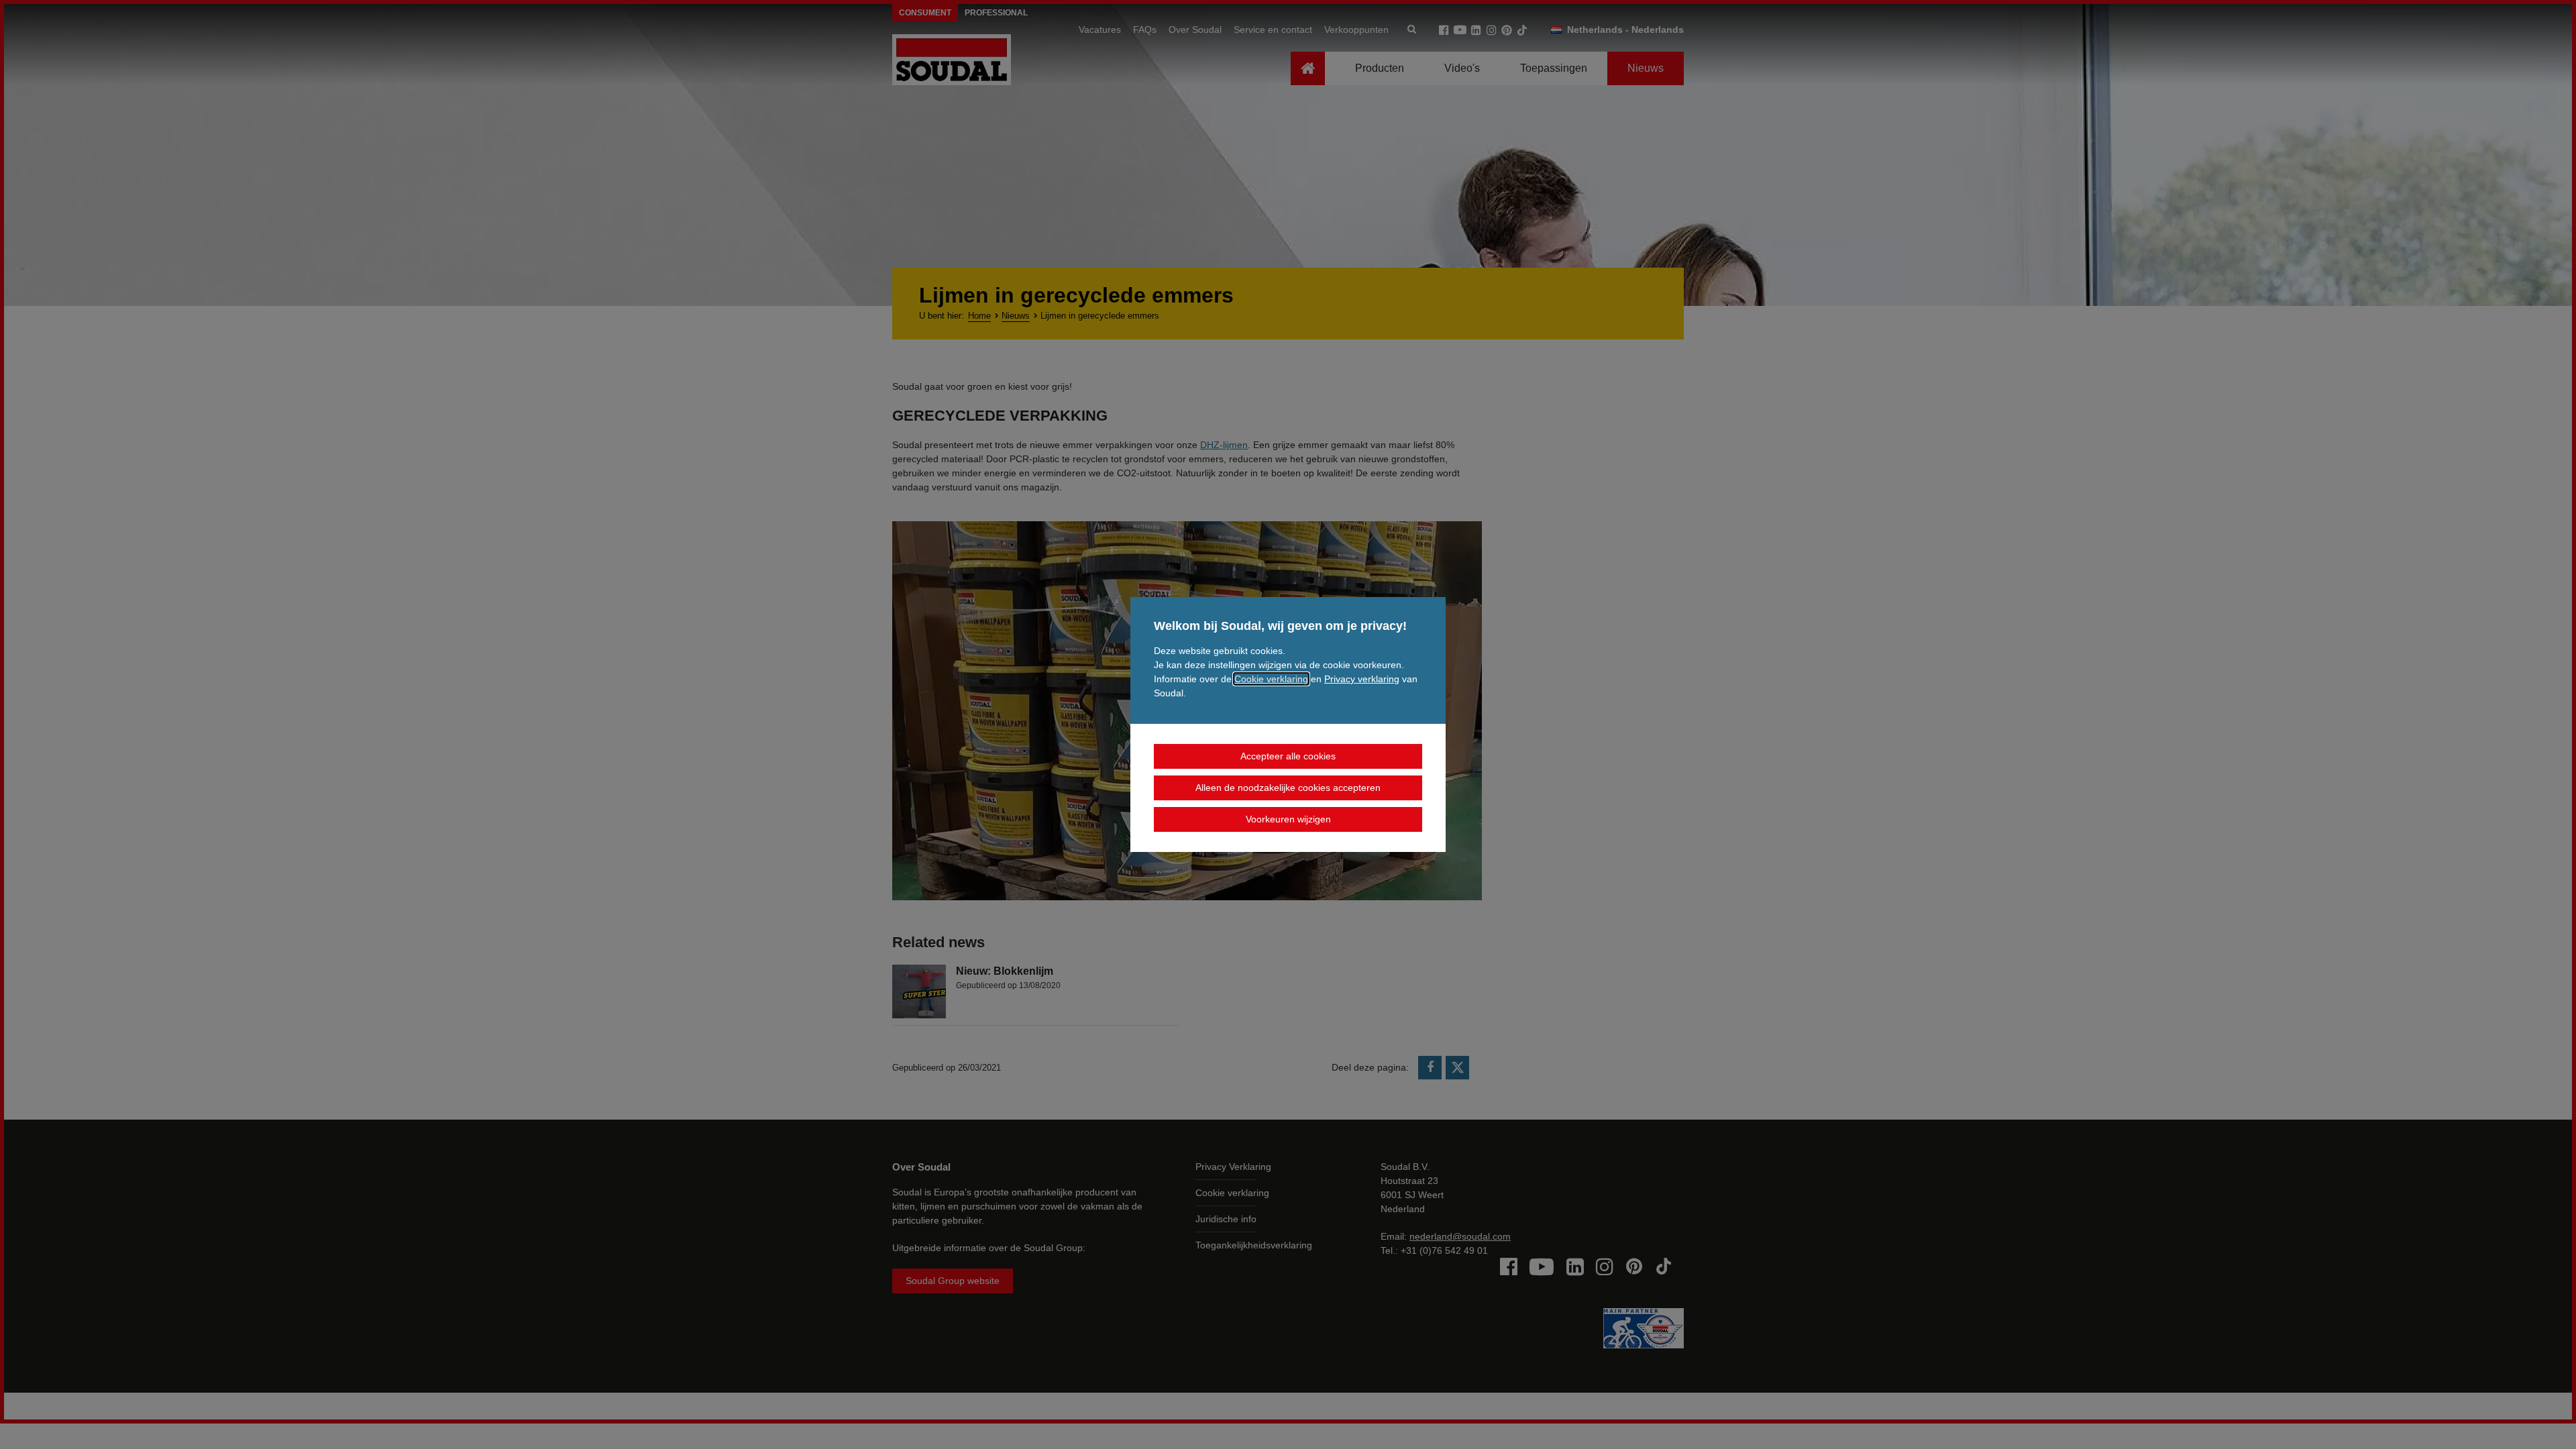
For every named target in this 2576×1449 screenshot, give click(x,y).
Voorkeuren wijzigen (1288, 819)
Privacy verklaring (1362, 679)
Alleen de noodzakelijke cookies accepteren (1288, 788)
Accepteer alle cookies (1288, 756)
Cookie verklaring (1271, 679)
